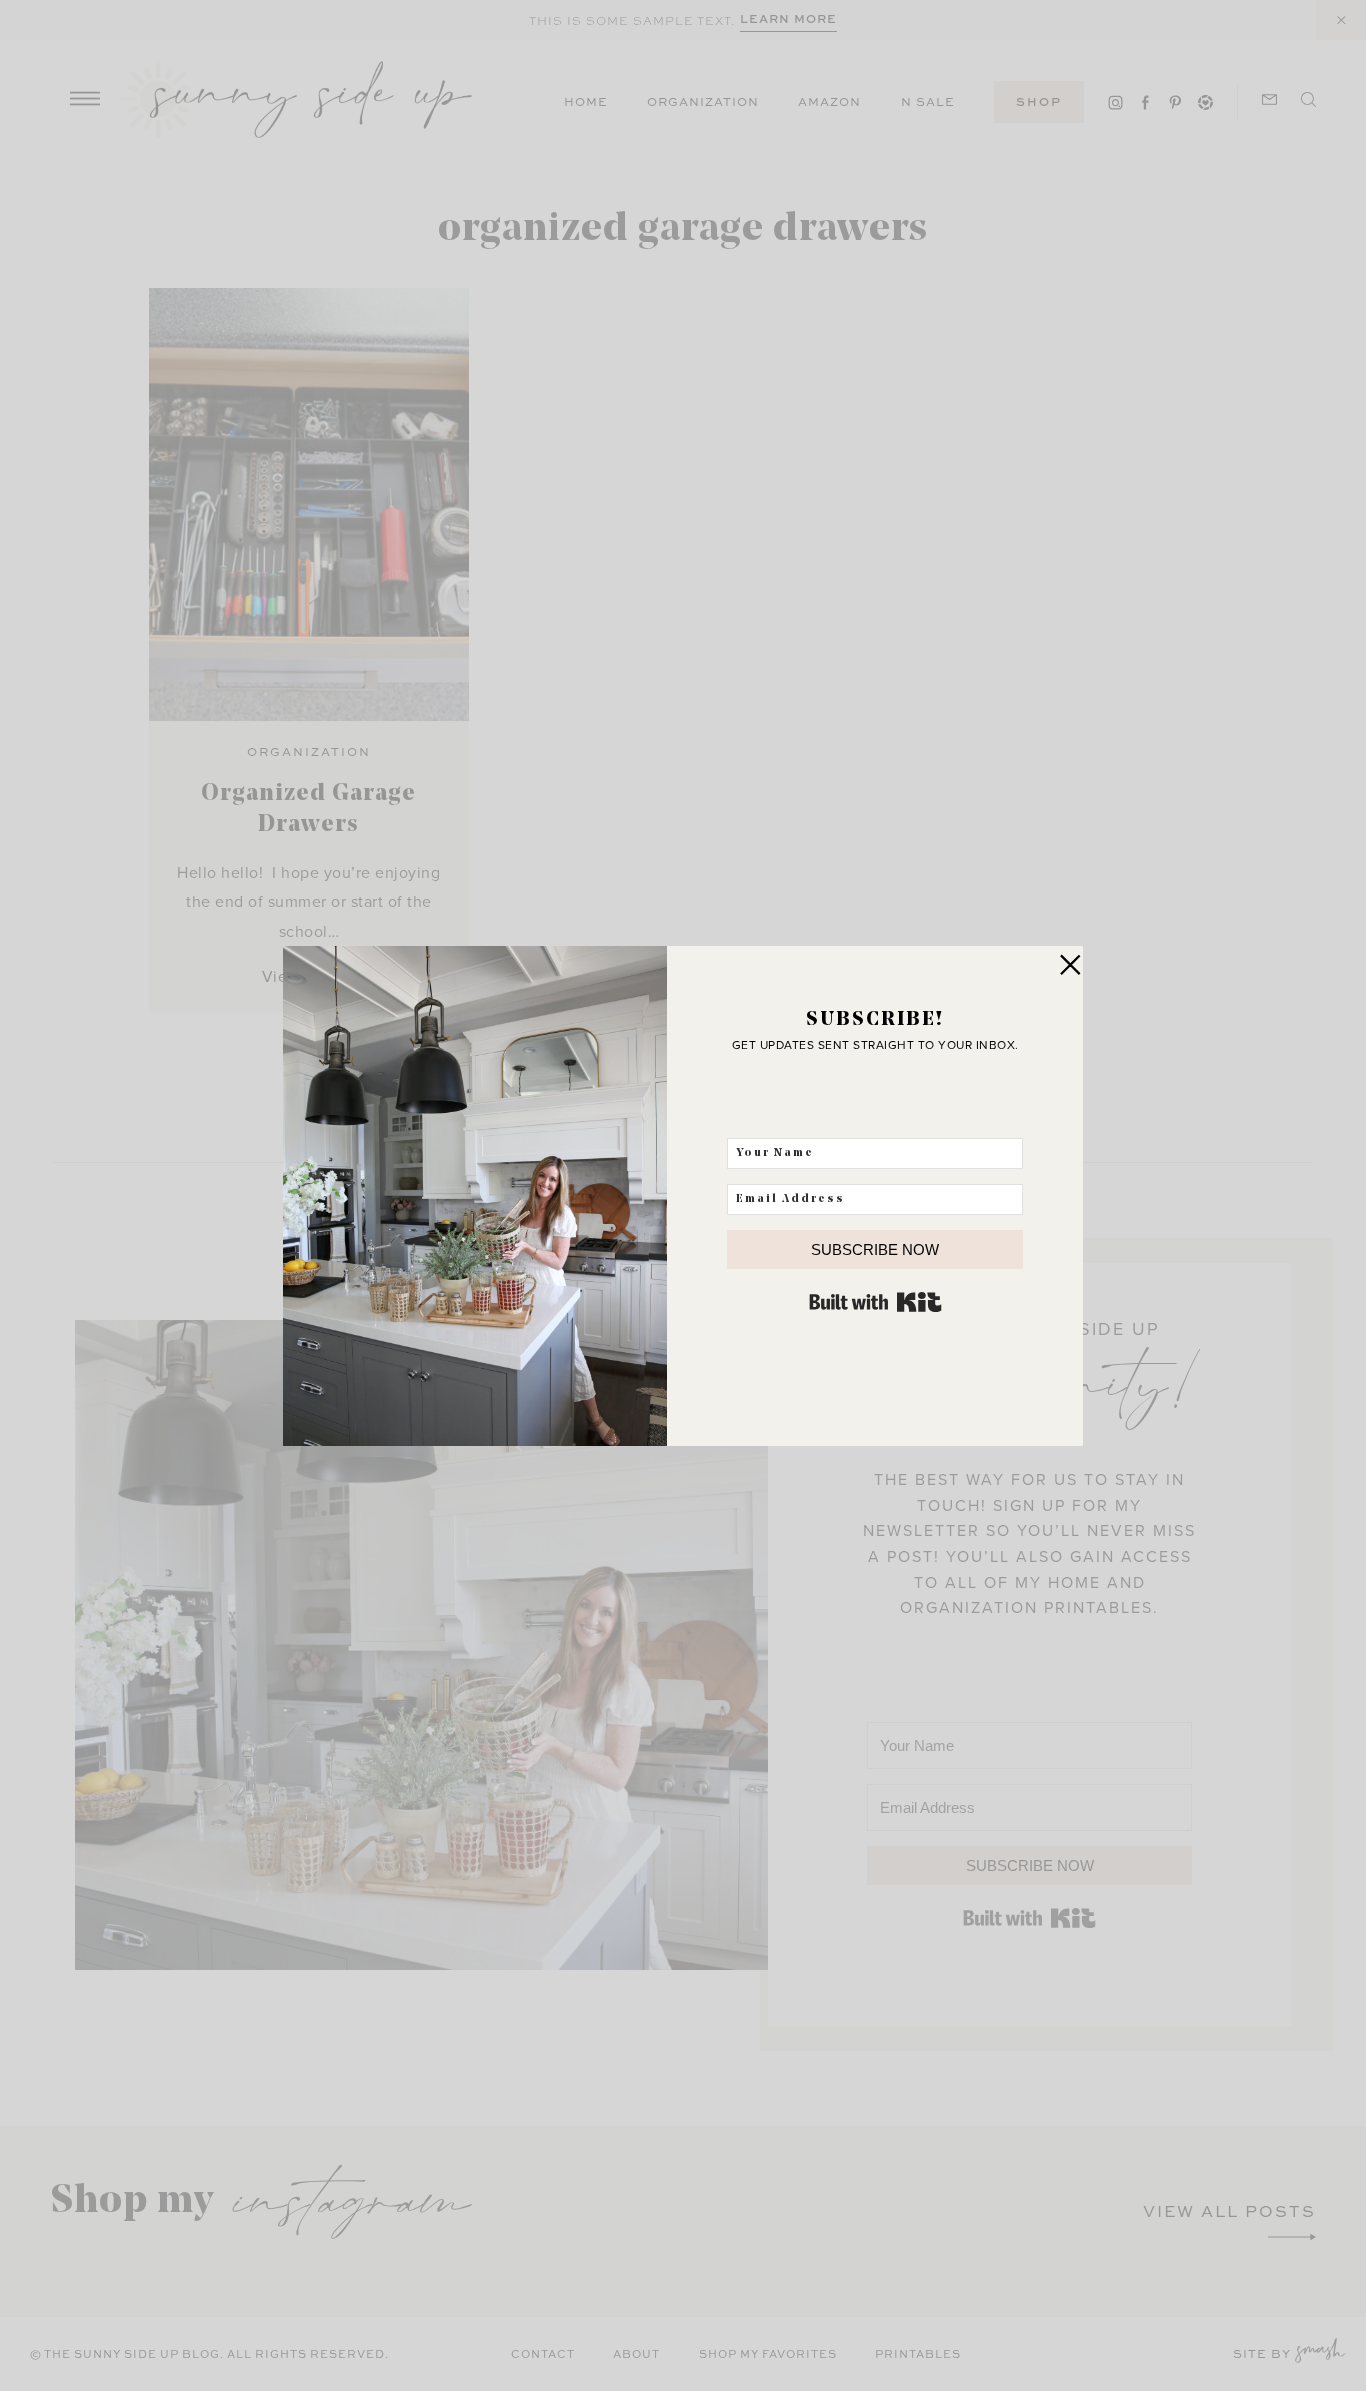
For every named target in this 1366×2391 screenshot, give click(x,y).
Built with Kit (875, 1302)
